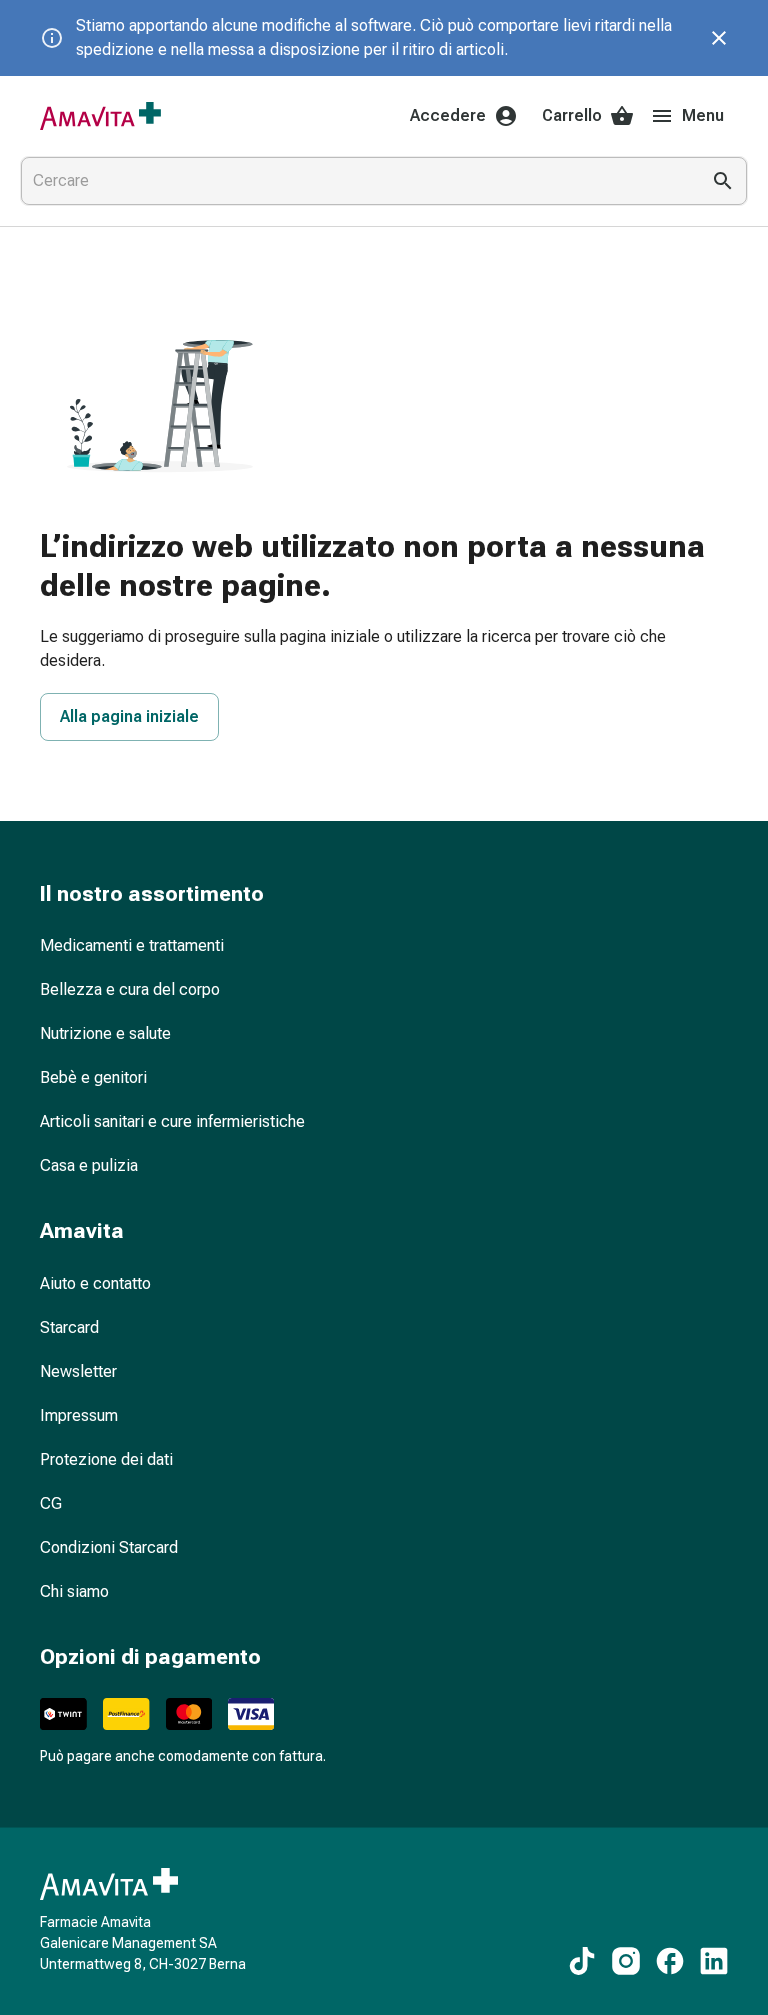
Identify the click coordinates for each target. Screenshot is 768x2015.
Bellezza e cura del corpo (130, 989)
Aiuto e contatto (95, 1283)
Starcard (69, 1327)
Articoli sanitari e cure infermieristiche (172, 1121)
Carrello (572, 115)
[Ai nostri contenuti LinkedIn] (714, 1961)
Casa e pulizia (89, 1165)
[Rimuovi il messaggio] (719, 38)
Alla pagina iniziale (129, 716)
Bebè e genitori (93, 1077)
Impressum (79, 1415)
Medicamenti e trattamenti (132, 945)
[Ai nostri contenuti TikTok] (582, 1961)
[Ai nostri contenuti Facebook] (670, 1961)
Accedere (448, 115)
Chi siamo (74, 1591)
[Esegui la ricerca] (723, 181)
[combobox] (356, 181)
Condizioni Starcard (109, 1547)
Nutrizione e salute (105, 1033)
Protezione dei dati (106, 1459)
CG (51, 1503)
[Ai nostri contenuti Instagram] (626, 1961)
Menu (703, 115)
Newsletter (78, 1371)
